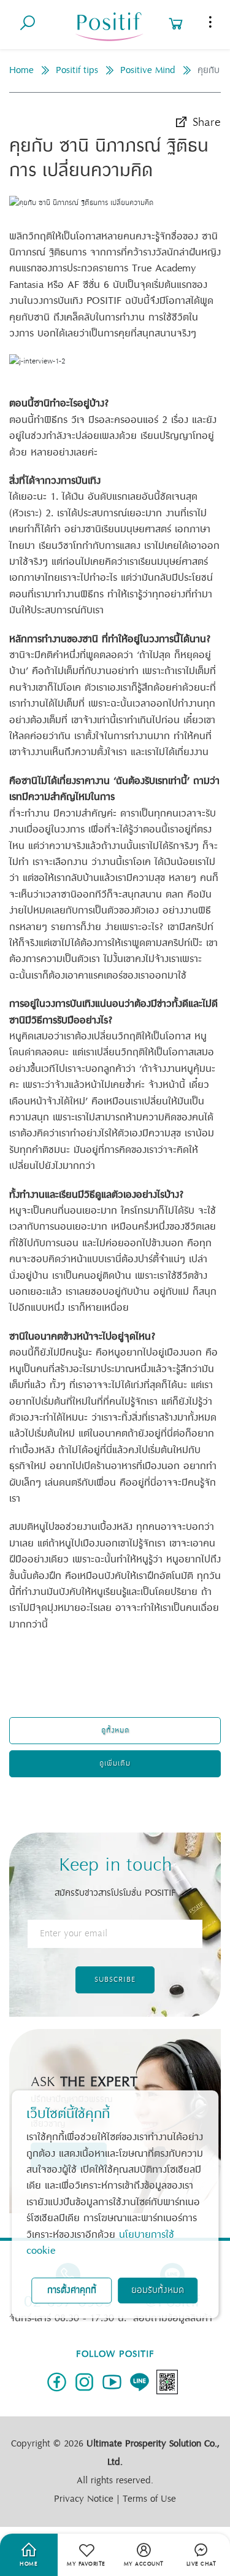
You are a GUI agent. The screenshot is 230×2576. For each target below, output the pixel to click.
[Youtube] (112, 2382)
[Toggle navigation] (210, 22)
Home (21, 70)
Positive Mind (148, 70)
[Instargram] (84, 2382)
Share (205, 122)
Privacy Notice (84, 2499)
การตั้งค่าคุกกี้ (72, 2290)
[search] (28, 13)
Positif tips (77, 70)
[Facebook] (57, 2382)
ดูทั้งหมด (115, 1730)
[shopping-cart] (176, 13)
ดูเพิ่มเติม (115, 1763)
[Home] (109, 24)
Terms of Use (149, 2499)
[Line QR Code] (167, 2382)
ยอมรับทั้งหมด (158, 2290)
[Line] (140, 2382)
